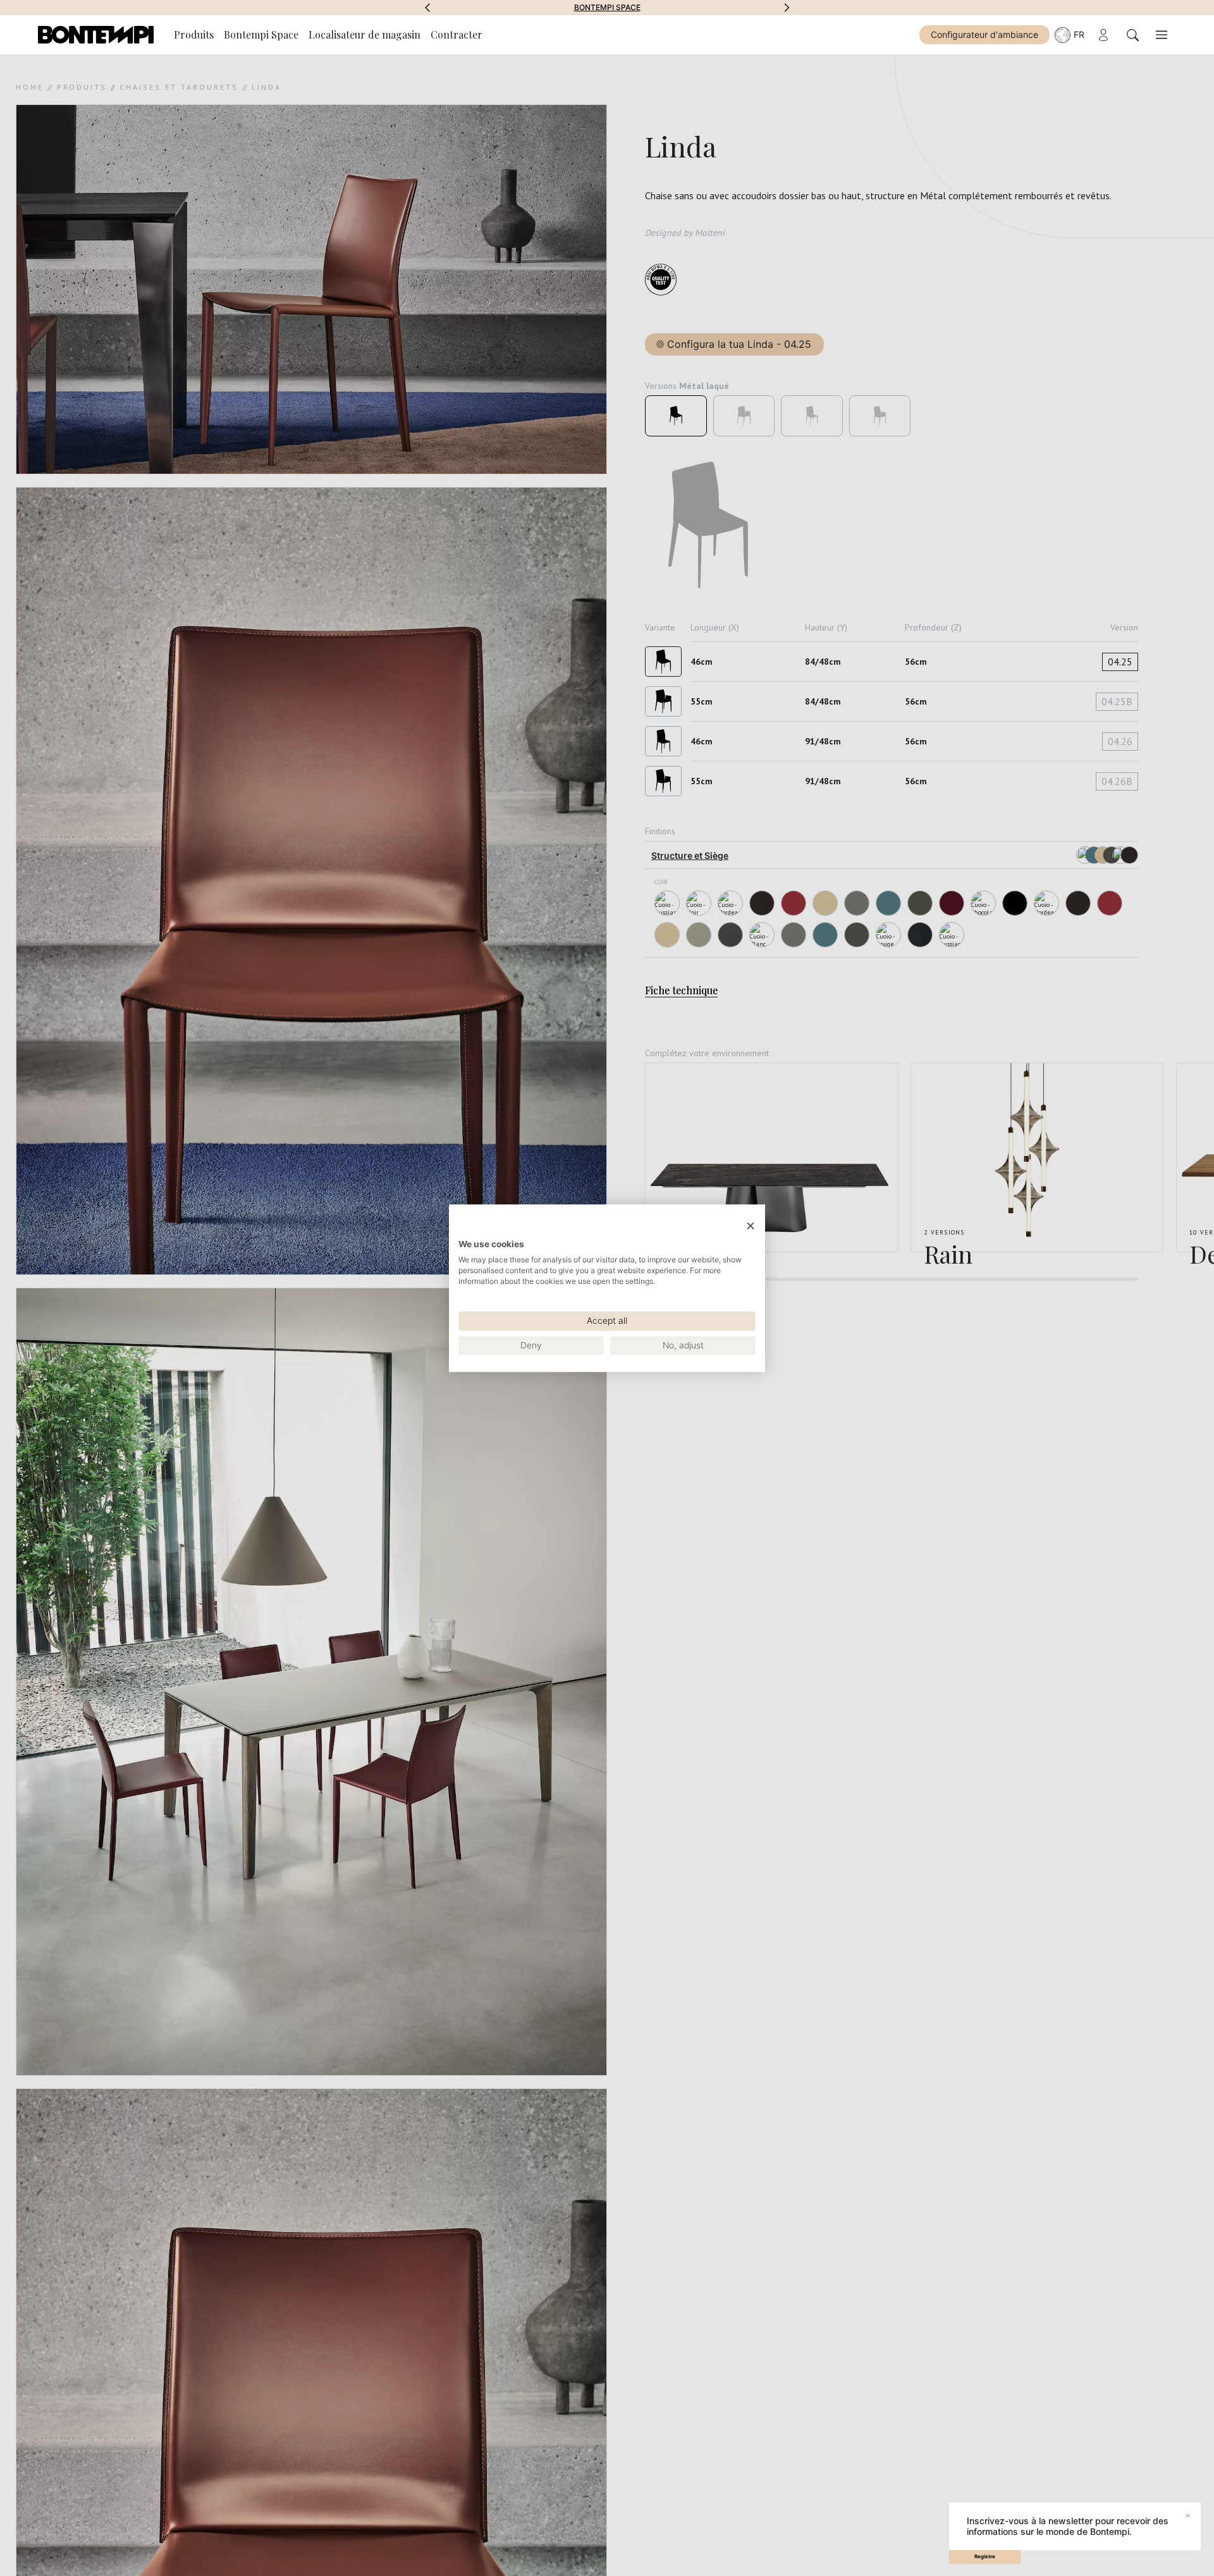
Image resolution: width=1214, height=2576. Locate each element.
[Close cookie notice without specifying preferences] (751, 1226)
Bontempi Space (607, 8)
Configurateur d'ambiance (984, 34)
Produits (194, 34)
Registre (985, 2556)
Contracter (457, 34)
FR (1079, 34)
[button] (427, 8)
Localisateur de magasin (365, 34)
